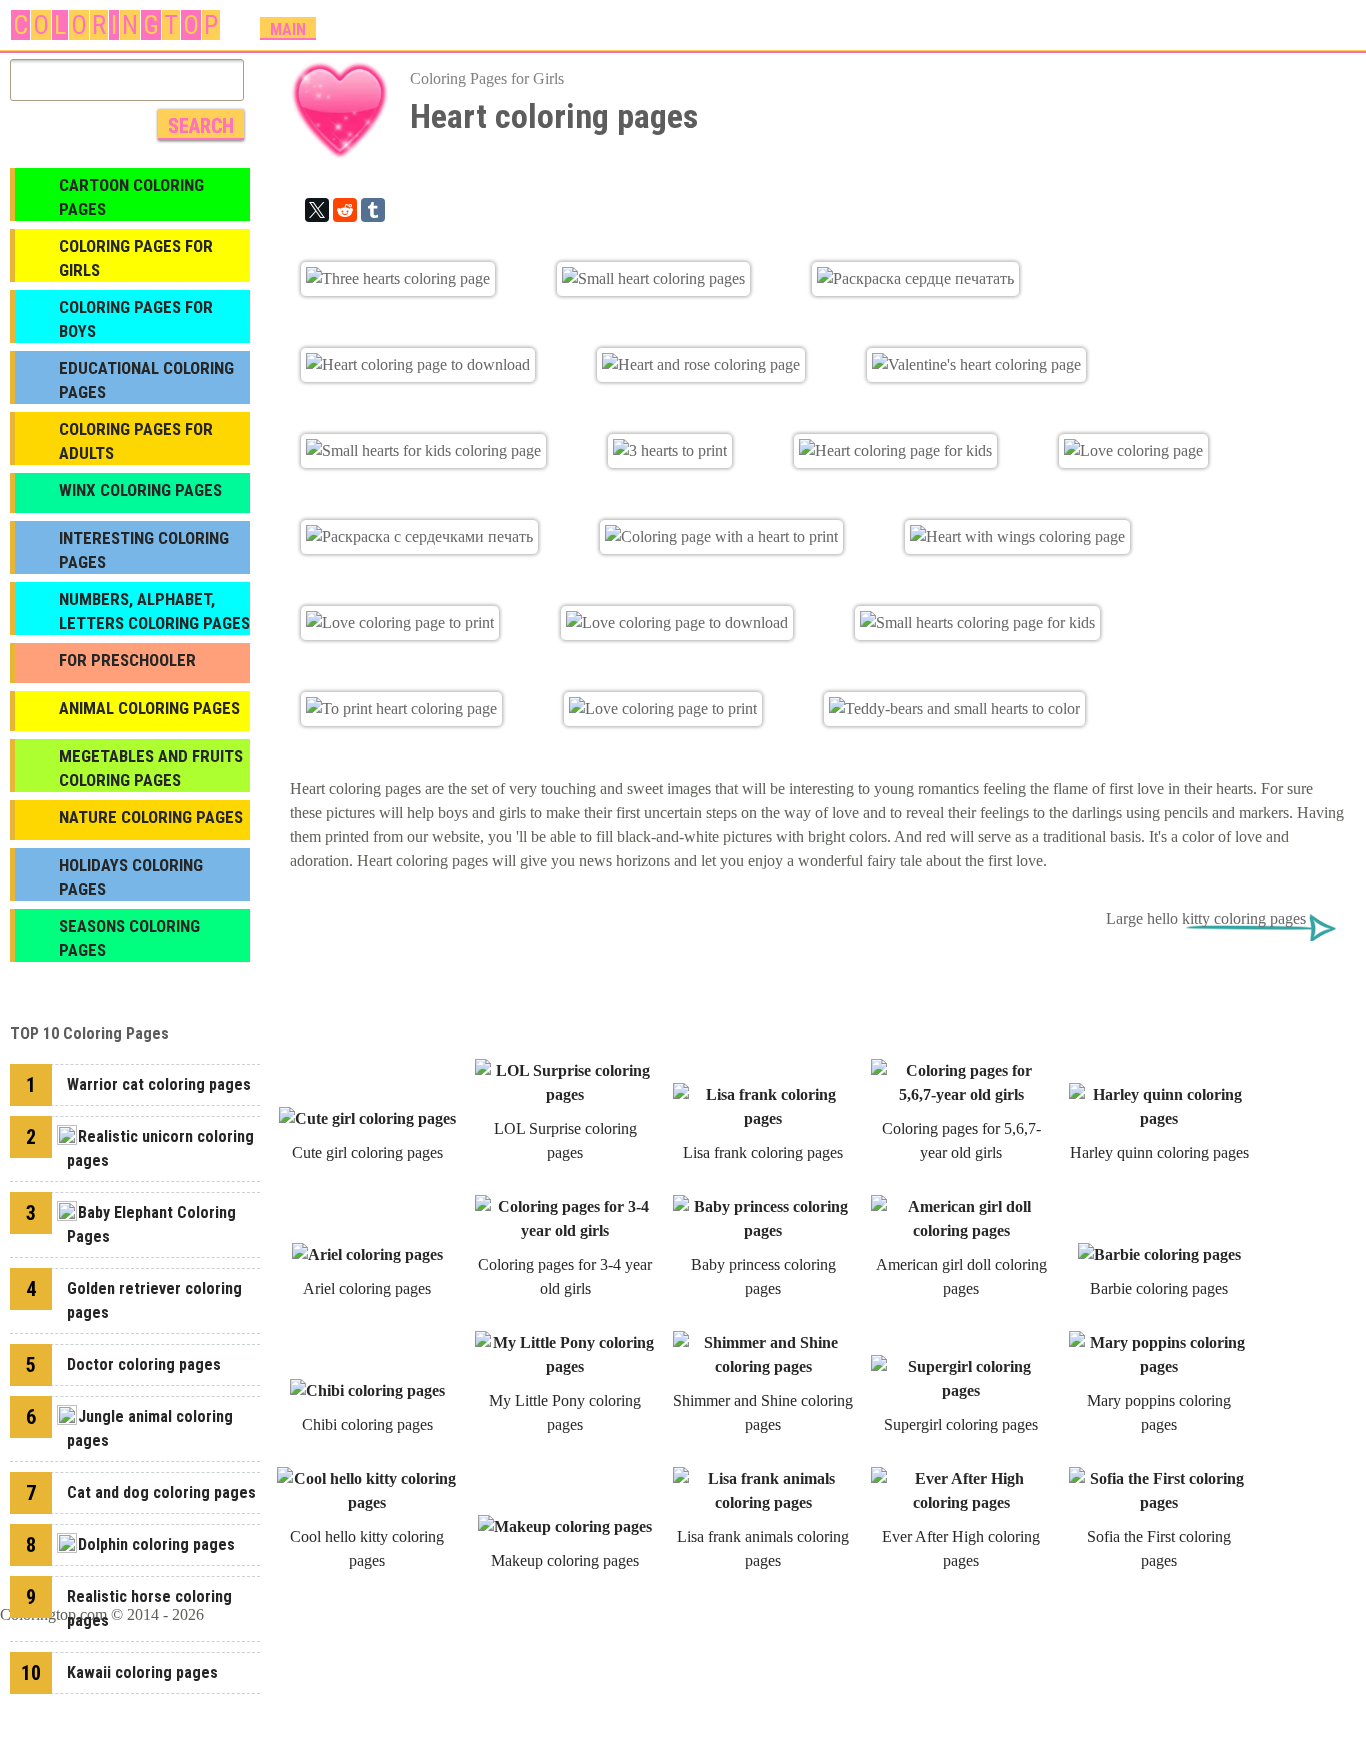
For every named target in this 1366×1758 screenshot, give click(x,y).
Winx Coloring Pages (140, 490)
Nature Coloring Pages (151, 817)
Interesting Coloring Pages (144, 550)
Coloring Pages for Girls (487, 78)
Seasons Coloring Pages (129, 938)
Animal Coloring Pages (149, 708)
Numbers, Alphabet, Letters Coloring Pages (154, 611)
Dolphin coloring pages (156, 1544)
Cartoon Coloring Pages (131, 197)
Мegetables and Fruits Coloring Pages (151, 768)
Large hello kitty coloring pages (1206, 918)
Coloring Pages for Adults (136, 441)
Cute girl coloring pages (367, 1152)
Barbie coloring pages (1159, 1288)
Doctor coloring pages (144, 1364)
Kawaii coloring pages (142, 1672)
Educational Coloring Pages (146, 380)
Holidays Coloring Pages (131, 877)
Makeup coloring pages (565, 1560)
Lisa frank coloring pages (763, 1152)
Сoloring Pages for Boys (136, 319)
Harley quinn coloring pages (1159, 1152)
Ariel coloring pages (367, 1288)
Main (288, 29)
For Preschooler (127, 660)
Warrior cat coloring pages (159, 1084)
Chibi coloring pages (367, 1424)
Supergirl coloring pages (961, 1424)
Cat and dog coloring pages (161, 1492)
